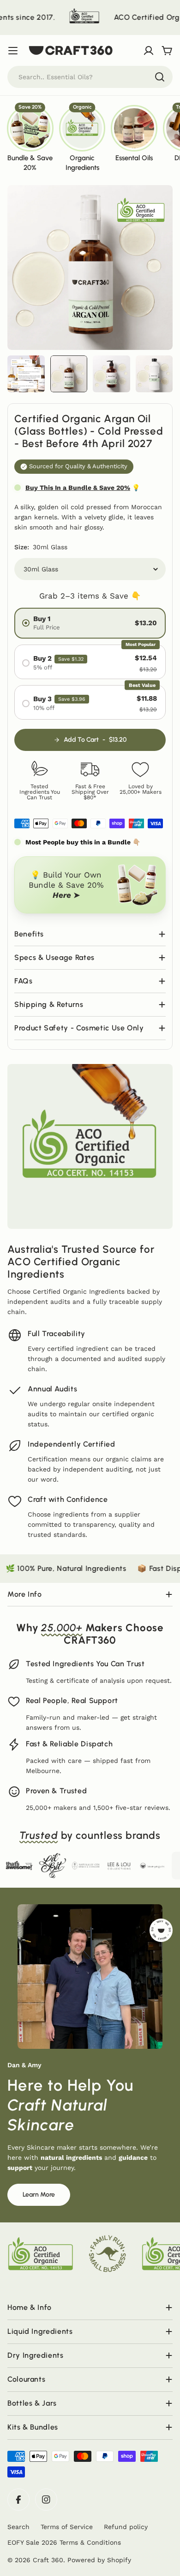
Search (18, 2527)
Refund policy (126, 2527)
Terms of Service (67, 2527)
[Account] (149, 51)
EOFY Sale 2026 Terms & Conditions (64, 2542)
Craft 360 (48, 2560)
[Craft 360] (53, 17)
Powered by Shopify (99, 2560)
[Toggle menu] (13, 51)
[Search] (160, 77)
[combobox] (90, 77)
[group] (30, 138)
